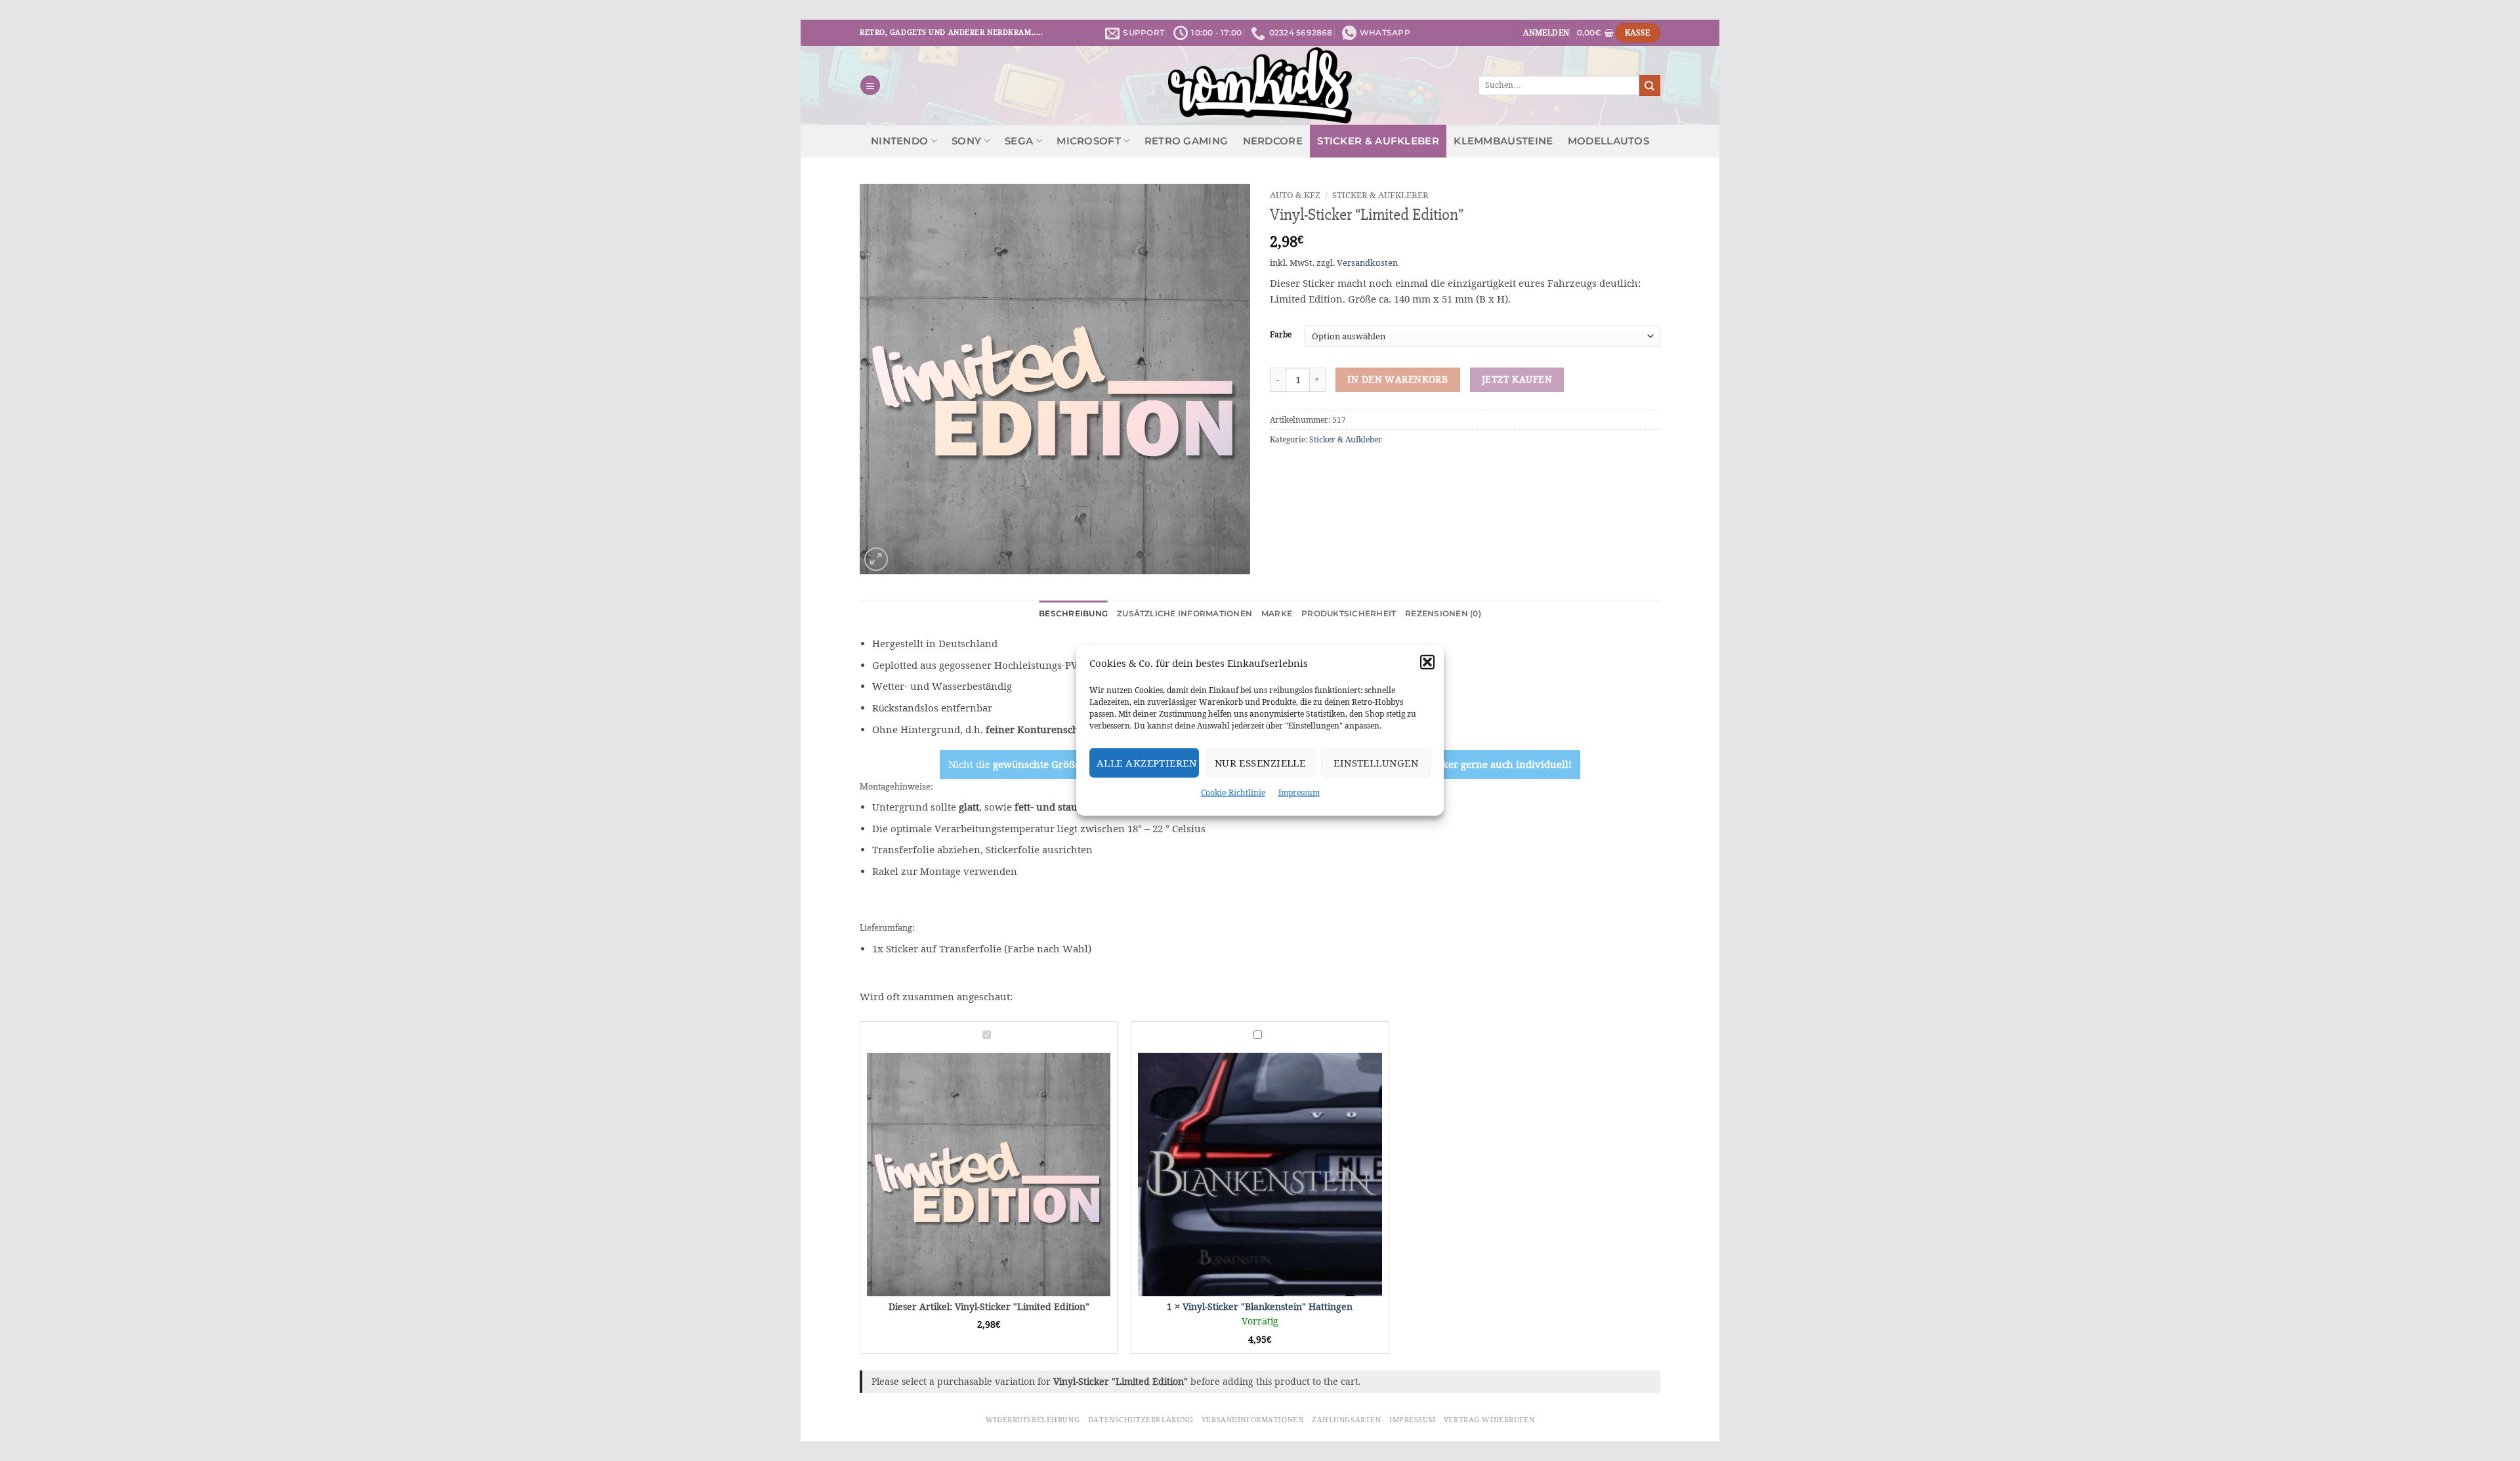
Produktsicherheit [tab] (1349, 613)
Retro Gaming (1186, 141)
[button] (1427, 662)
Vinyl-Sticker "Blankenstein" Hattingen (1268, 1307)
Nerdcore (1273, 141)
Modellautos (1608, 141)
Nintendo (899, 141)
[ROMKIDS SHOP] (1260, 85)
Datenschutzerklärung (1141, 1420)
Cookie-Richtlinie (1233, 793)
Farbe (1281, 335)
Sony (966, 141)
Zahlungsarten (1346, 1420)
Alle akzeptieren (1146, 762)
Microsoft (1089, 141)
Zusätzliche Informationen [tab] (1185, 613)
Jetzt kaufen (1517, 379)
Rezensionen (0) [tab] (1443, 613)
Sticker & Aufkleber (1378, 141)
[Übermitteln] (1650, 85)
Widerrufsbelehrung (1033, 1420)
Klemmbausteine (1503, 141)
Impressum (1299, 793)
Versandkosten (1367, 263)
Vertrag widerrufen (1489, 1420)
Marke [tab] (1277, 613)
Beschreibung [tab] (1073, 613)
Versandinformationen (1252, 1420)
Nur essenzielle (1260, 762)
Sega (1019, 141)
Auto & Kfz (1295, 195)
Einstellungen (1376, 762)
